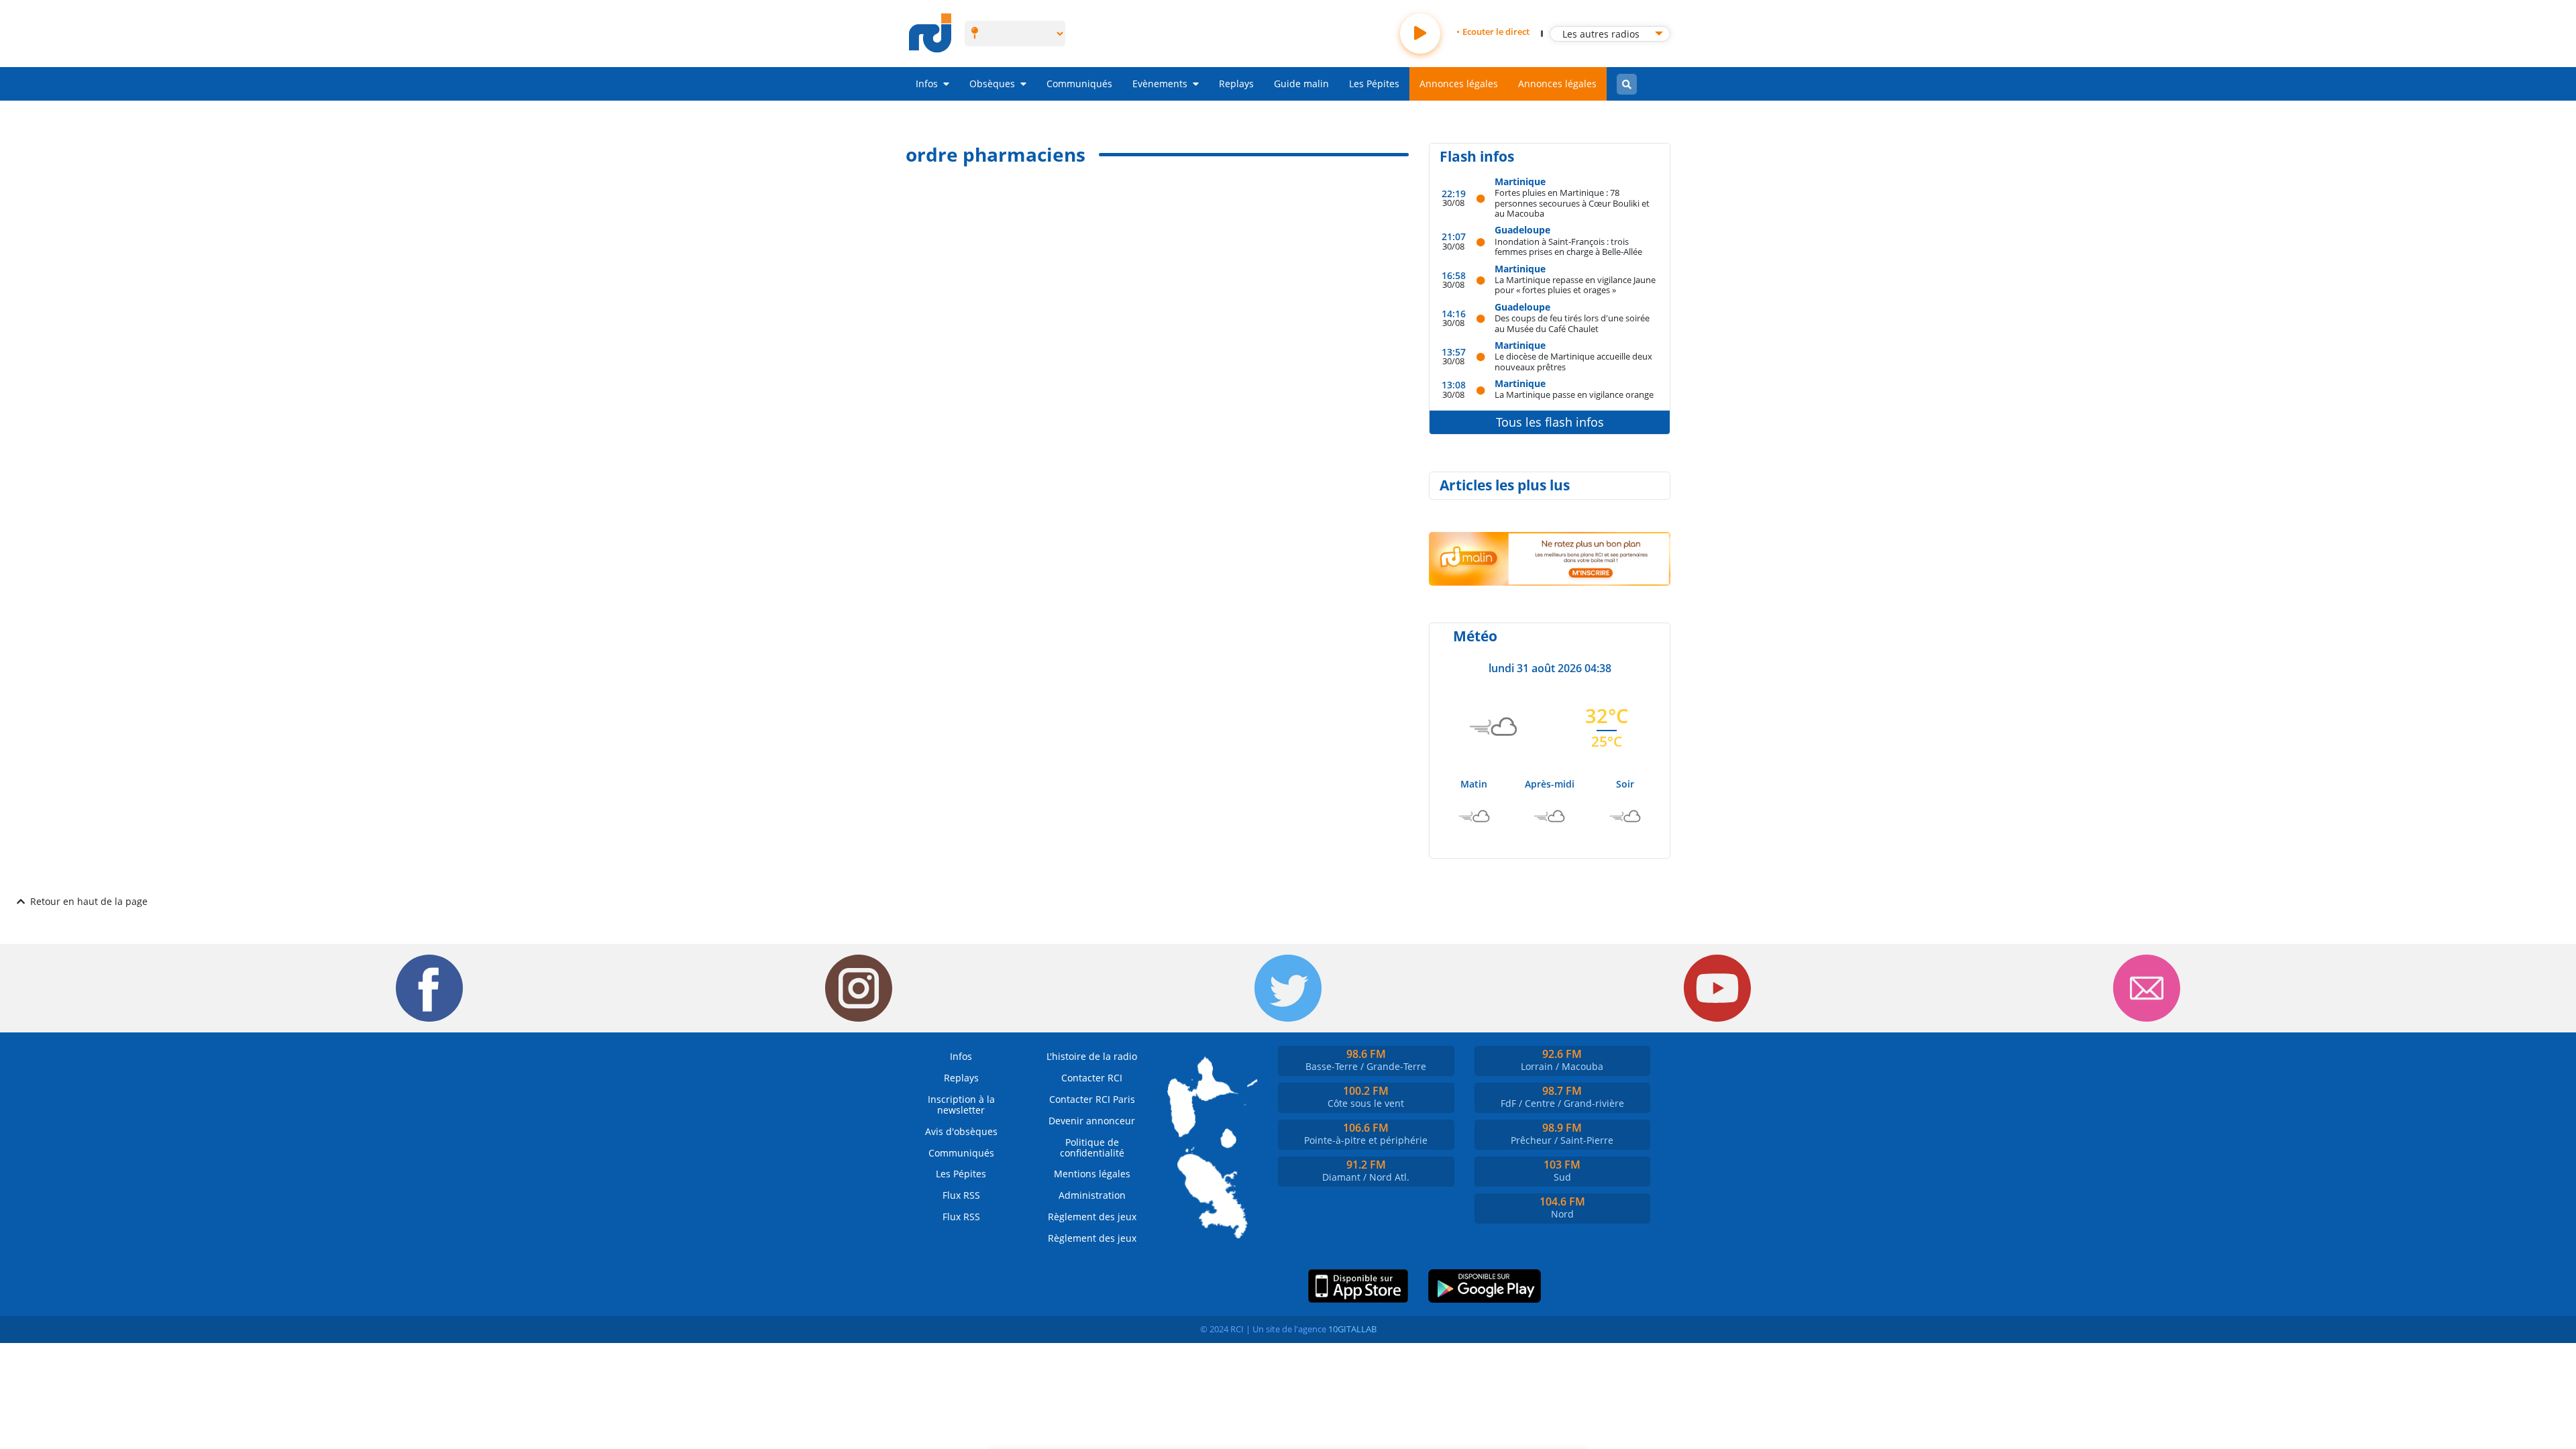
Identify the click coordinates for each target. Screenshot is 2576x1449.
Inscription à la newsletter (961, 1105)
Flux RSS (961, 1195)
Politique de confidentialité (1092, 1147)
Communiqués (1079, 84)
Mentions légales (1092, 1174)
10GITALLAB (1352, 1329)
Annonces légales (1459, 84)
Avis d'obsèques (961, 1131)
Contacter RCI (1092, 1078)
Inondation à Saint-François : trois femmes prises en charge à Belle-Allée (1568, 247)
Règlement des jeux (1092, 1217)
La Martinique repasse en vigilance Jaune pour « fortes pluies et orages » (1575, 285)
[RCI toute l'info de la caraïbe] (930, 34)
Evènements (1160, 84)
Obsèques (992, 84)
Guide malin (1301, 84)
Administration (1092, 1195)
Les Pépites (1374, 84)
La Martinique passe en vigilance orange (1574, 394)
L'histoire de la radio (1092, 1056)
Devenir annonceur (1092, 1121)
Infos (927, 84)
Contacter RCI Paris (1092, 1099)
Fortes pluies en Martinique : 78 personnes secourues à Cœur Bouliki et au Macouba (1572, 203)
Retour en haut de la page (89, 901)
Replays (1236, 84)
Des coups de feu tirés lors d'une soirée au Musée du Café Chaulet (1572, 323)
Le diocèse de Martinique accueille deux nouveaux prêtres (1573, 361)
